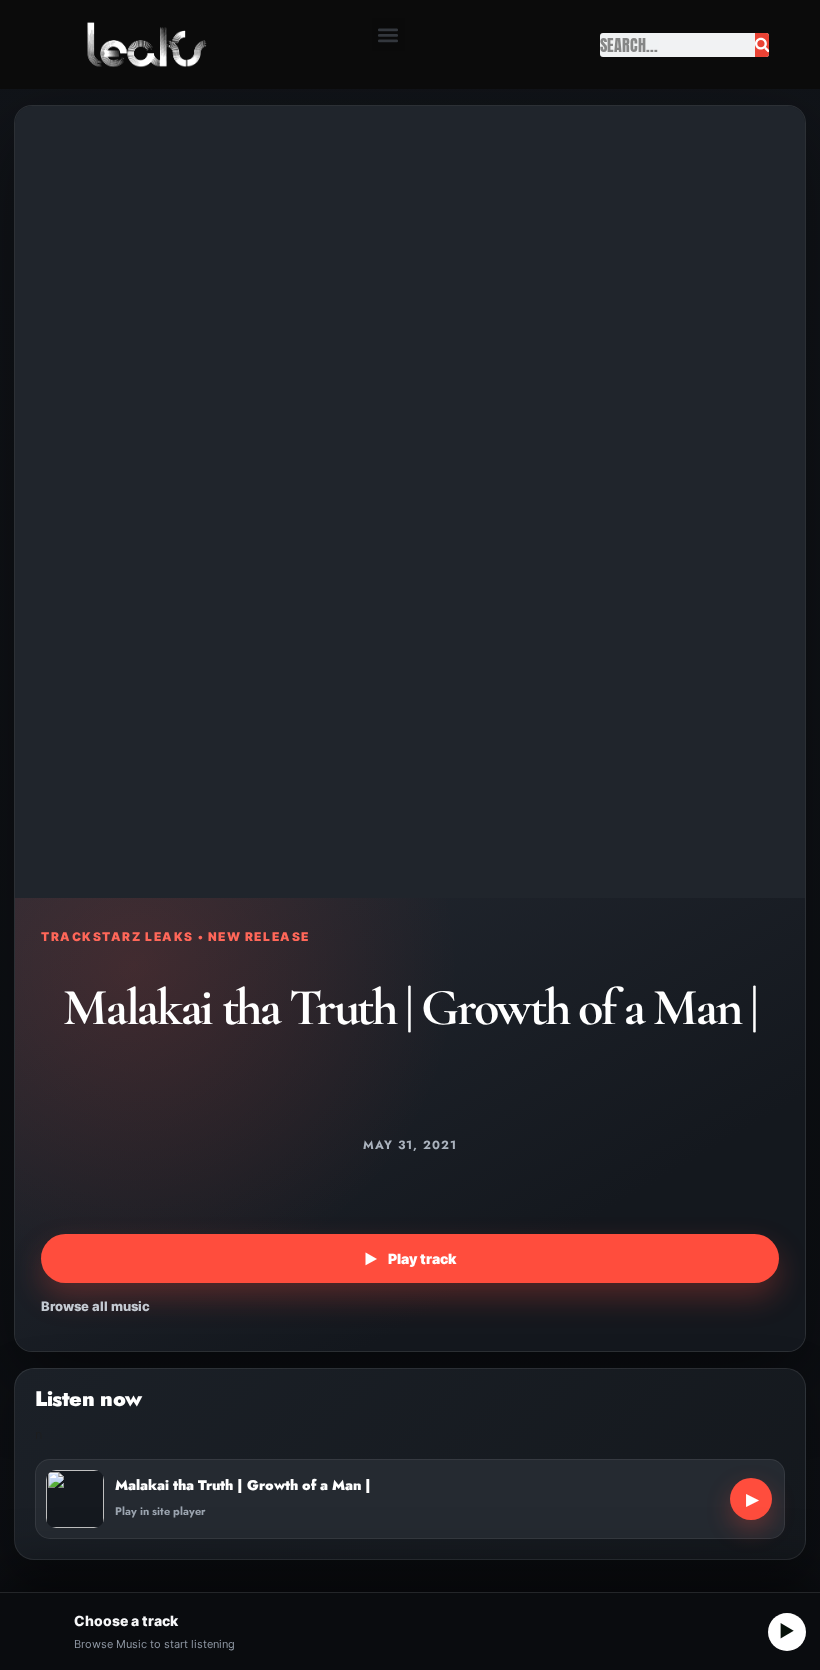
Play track (410, 1258)
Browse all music (95, 1306)
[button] (388, 34)
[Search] (762, 45)
